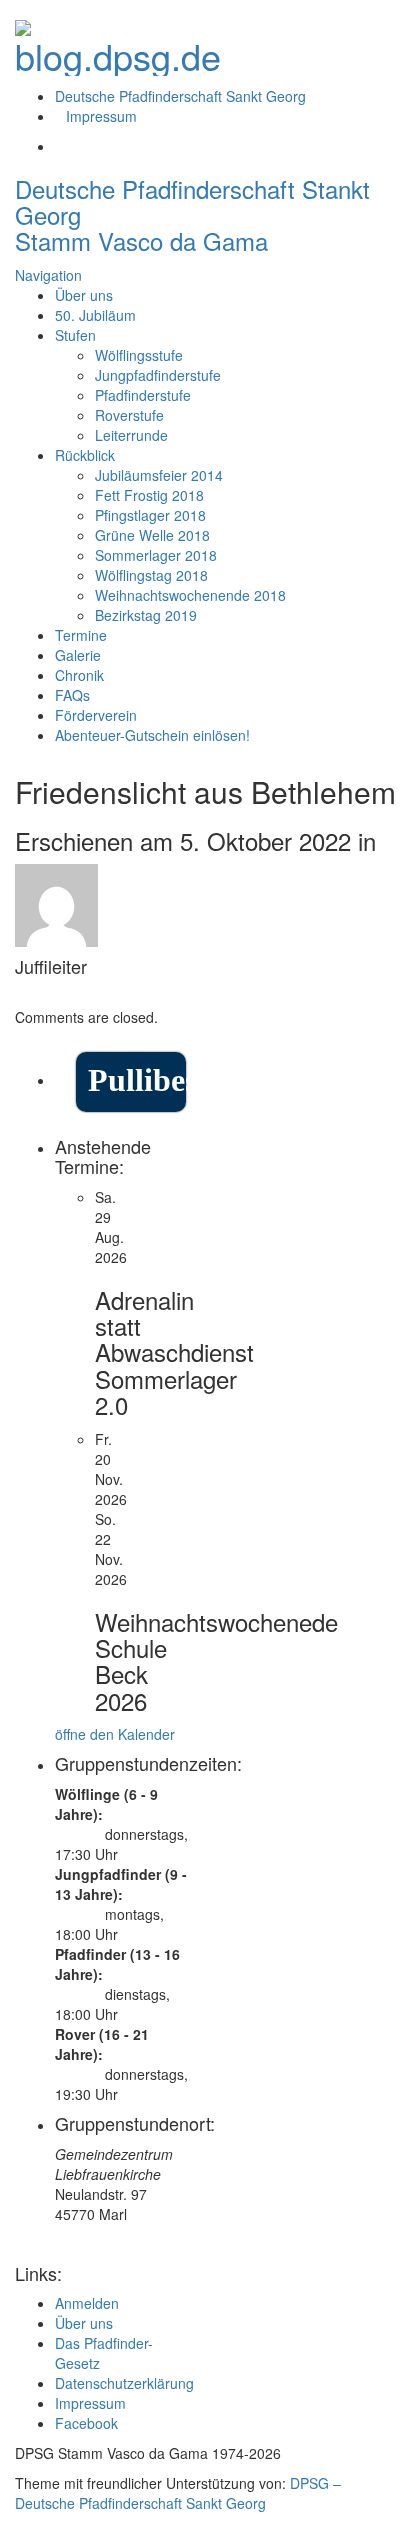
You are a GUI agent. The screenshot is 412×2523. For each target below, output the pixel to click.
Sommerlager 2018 (156, 555)
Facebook (86, 2423)
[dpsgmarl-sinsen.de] (118, 41)
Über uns (84, 295)
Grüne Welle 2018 (152, 535)
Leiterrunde (131, 435)
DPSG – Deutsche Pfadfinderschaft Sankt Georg (178, 2493)
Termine (81, 635)
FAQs (72, 695)
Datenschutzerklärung (124, 2383)
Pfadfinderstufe (143, 395)
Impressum (101, 116)
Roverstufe (129, 415)
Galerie (78, 655)
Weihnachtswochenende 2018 (190, 595)
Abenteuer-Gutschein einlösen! (152, 735)
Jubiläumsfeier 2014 (159, 475)
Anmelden (87, 2303)
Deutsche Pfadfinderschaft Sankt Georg (180, 96)
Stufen (75, 335)
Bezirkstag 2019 (146, 615)
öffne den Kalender (115, 1734)
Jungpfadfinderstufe (158, 375)
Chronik (79, 675)
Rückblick (85, 455)
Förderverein (96, 715)
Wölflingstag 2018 (151, 575)
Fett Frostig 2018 (149, 495)
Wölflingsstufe (139, 355)
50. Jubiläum (95, 315)
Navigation (48, 275)
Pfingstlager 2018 (150, 515)
